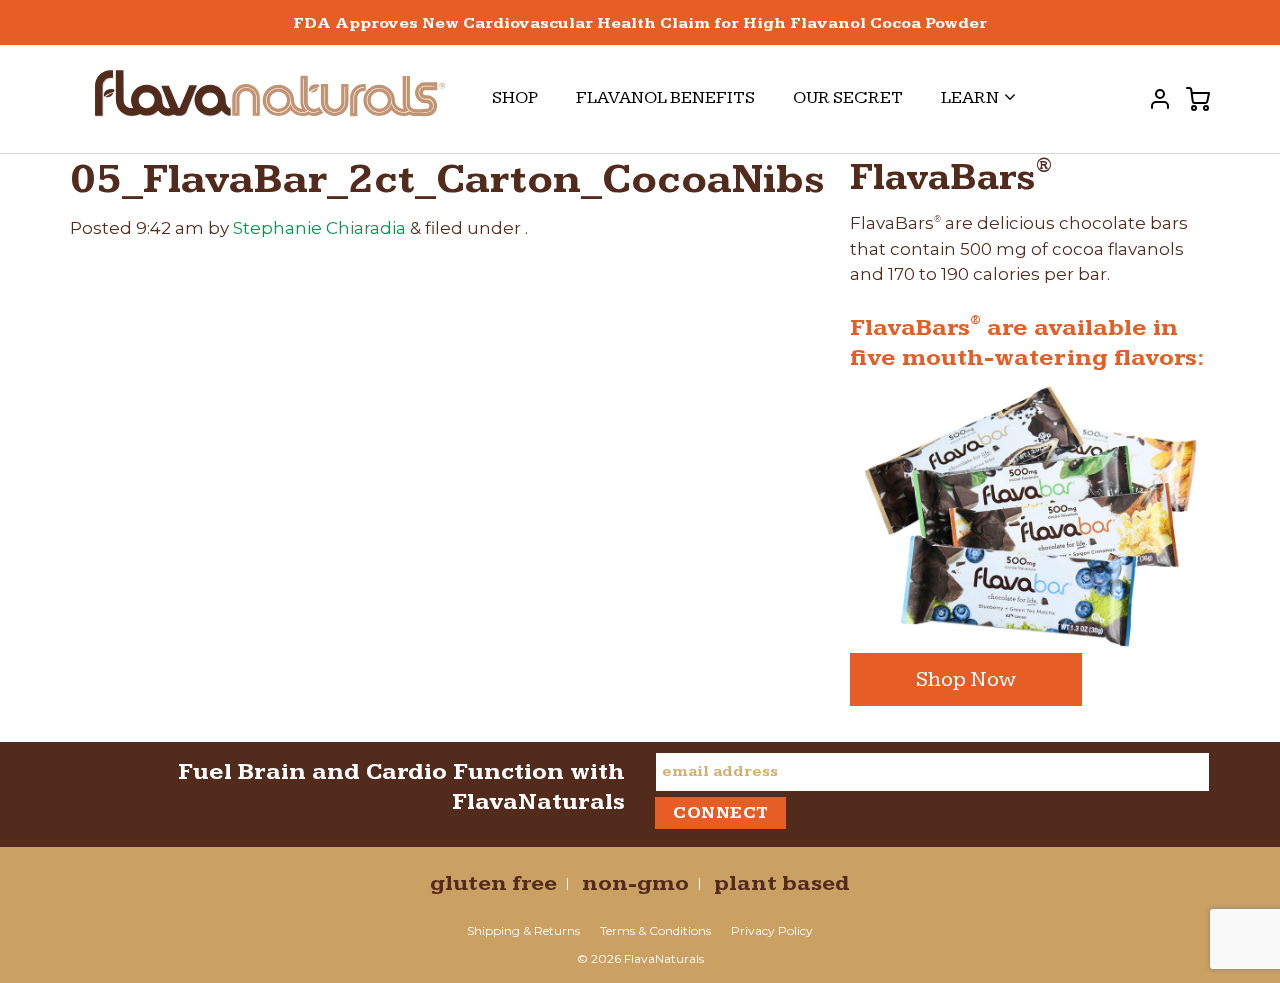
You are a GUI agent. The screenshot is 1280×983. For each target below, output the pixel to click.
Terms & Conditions (655, 930)
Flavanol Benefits (665, 97)
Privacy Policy (772, 930)
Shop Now (966, 679)
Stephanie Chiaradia (319, 228)
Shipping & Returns (523, 930)
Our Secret (848, 97)
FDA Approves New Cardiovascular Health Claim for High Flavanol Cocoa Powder (640, 23)
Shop (515, 97)
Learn (970, 97)
